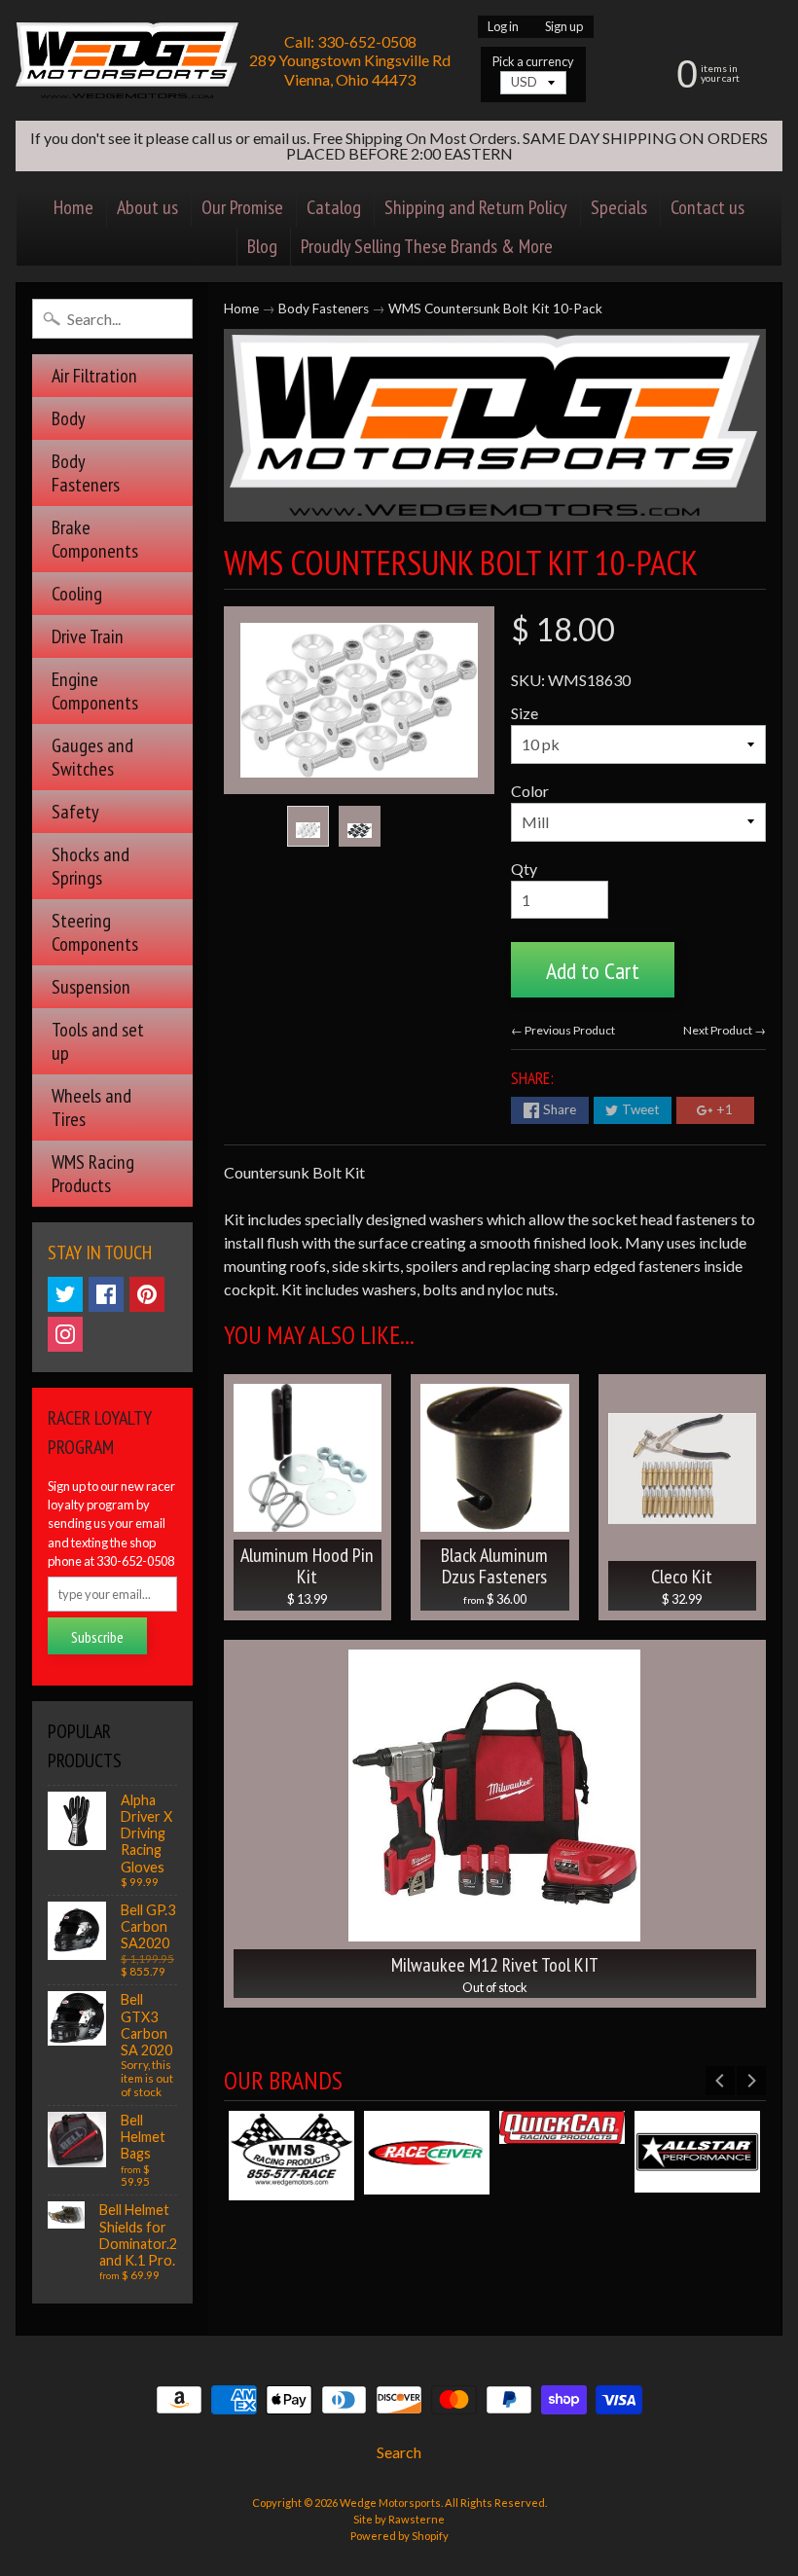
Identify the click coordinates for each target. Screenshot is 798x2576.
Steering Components (95, 932)
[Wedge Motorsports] (127, 60)
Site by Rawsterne (399, 2519)
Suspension (91, 987)
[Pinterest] (147, 1294)
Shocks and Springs (91, 866)
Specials (619, 207)
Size (525, 713)
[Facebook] (106, 1294)
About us (147, 207)
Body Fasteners (86, 473)
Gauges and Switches (92, 757)
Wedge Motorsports (390, 2503)
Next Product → (725, 1030)
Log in (503, 27)
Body (69, 418)
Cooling (77, 594)
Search (399, 2452)
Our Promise (242, 207)
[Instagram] (65, 1334)
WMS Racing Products (93, 1174)
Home (73, 207)
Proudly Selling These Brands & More (427, 246)
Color (530, 791)
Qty (524, 869)
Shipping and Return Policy (476, 207)
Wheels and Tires (91, 1107)
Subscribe (97, 1637)
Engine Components (95, 691)
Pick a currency (533, 62)
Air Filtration (94, 376)
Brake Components (95, 539)
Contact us (707, 207)
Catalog (334, 207)
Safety (75, 812)
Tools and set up (98, 1041)
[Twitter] (65, 1294)
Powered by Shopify (399, 2536)
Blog (262, 246)
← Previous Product (563, 1030)
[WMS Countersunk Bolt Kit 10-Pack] (308, 826)
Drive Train (88, 636)
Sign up (564, 27)
